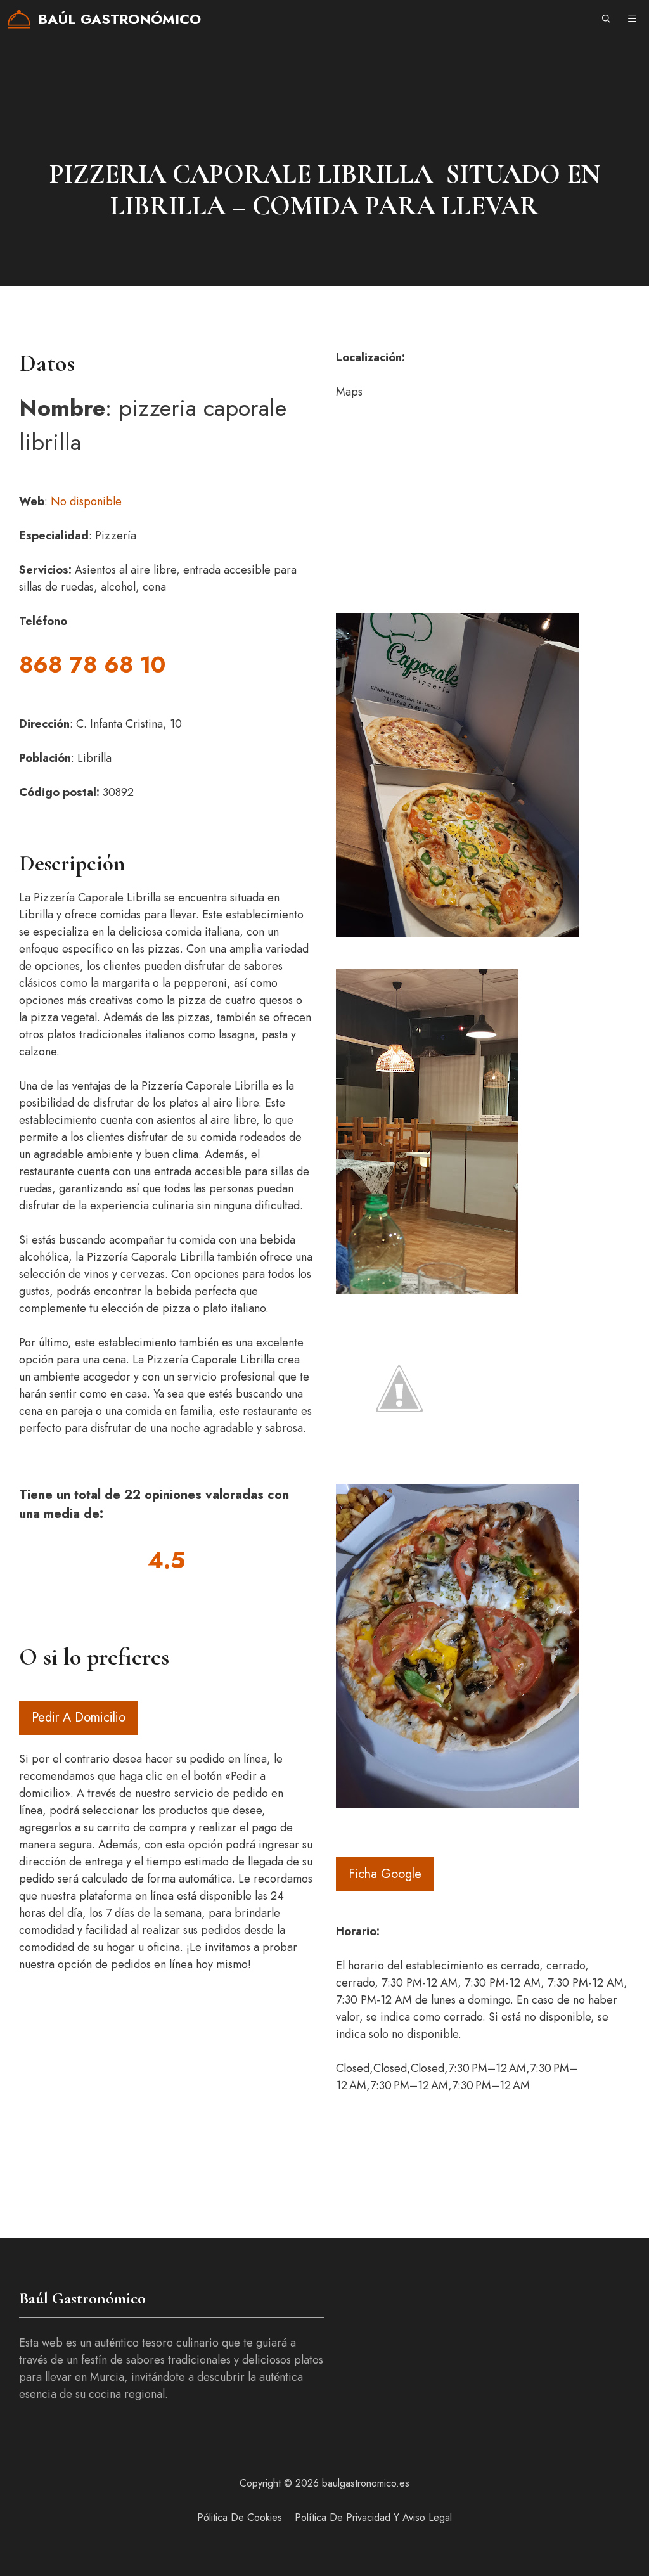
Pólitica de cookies (240, 2517)
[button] (606, 19)
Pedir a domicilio (79, 1717)
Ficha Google (385, 1874)
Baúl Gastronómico (119, 19)
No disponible (86, 501)
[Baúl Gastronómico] (19, 19)
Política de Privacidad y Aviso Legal (373, 2517)
